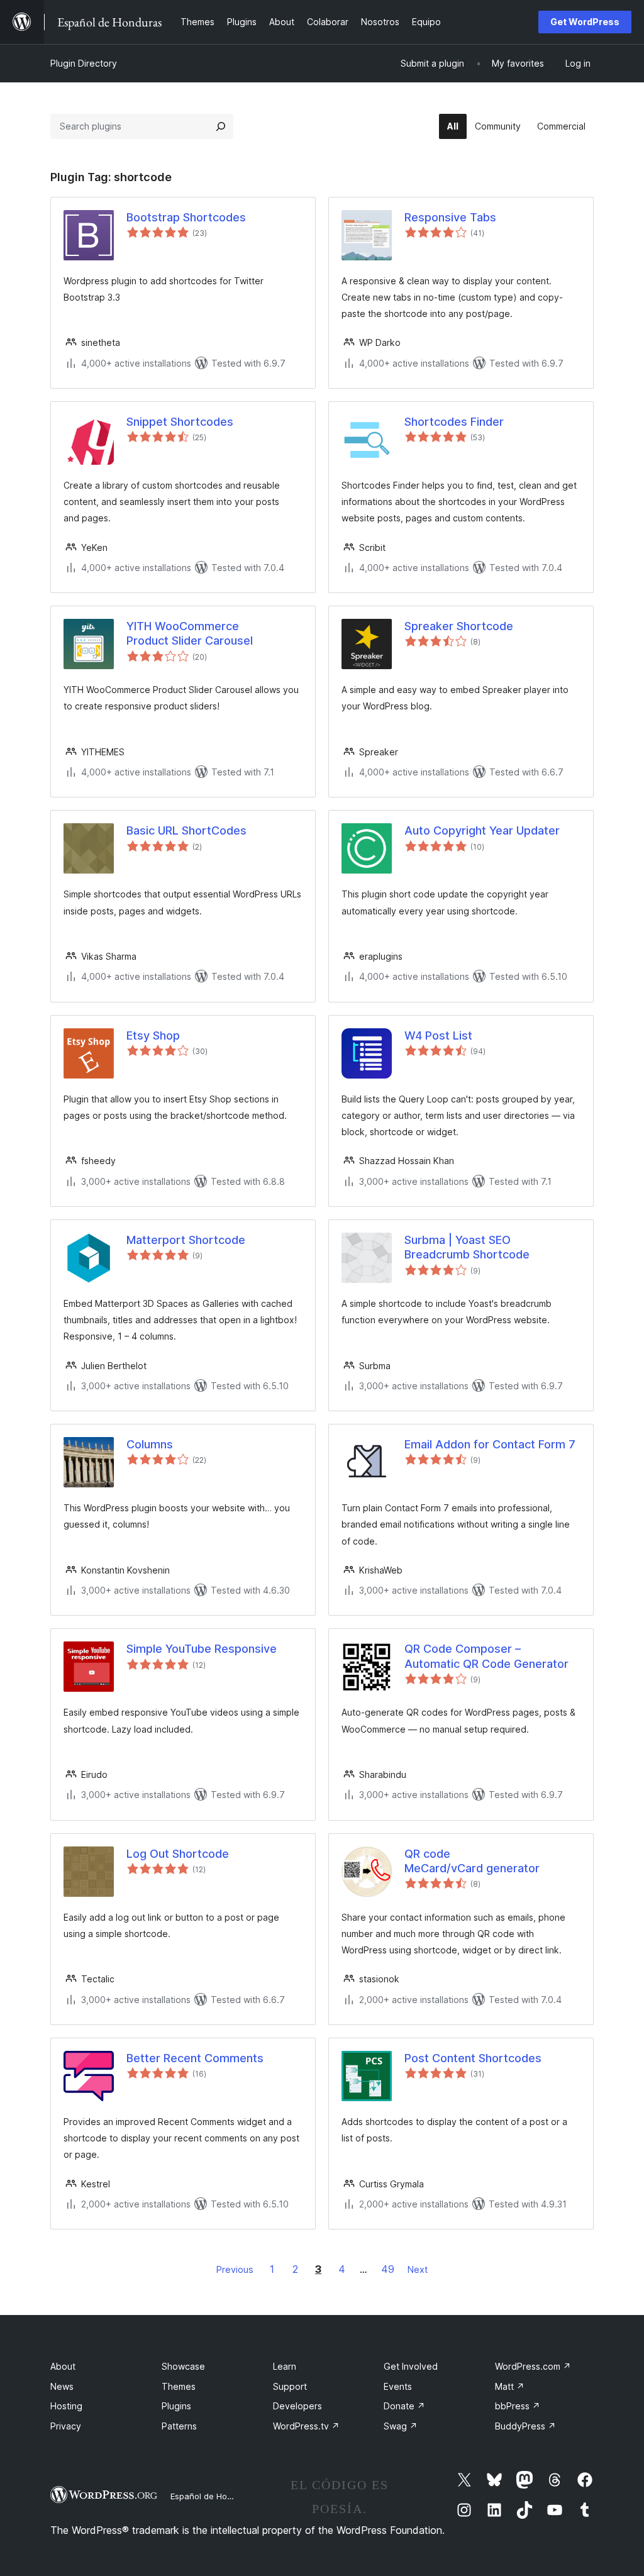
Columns (150, 1444)
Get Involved (411, 2366)
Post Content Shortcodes (473, 2058)
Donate (404, 2406)
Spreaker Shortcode (459, 626)
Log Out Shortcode (178, 1854)
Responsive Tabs (450, 217)
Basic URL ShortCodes (186, 830)
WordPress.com (533, 2366)
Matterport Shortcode (186, 1240)
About (63, 2366)
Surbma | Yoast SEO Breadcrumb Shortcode (467, 1247)
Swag (401, 2426)
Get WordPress (585, 22)
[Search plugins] (221, 126)
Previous (235, 2269)
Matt (510, 2386)
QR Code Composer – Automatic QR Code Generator (486, 1656)
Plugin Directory (84, 63)
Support (290, 2386)
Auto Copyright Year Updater (482, 830)
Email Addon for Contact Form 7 (490, 1444)
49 (388, 2269)
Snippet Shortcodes (180, 422)
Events (398, 2386)
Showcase (183, 2366)
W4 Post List (438, 1035)
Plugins (176, 2406)
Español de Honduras (212, 2496)
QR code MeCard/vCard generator (472, 1861)
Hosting (66, 2406)
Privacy (66, 2426)
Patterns (179, 2426)
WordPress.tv (306, 2426)
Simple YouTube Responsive (202, 1649)
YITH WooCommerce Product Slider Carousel (190, 633)
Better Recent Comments (195, 2058)
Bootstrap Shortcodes (186, 217)
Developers (297, 2406)
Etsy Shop (153, 1035)
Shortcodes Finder (454, 422)
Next (418, 2269)
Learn (285, 2366)
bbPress (518, 2406)
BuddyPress (525, 2426)
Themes (179, 2386)
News (62, 2386)
